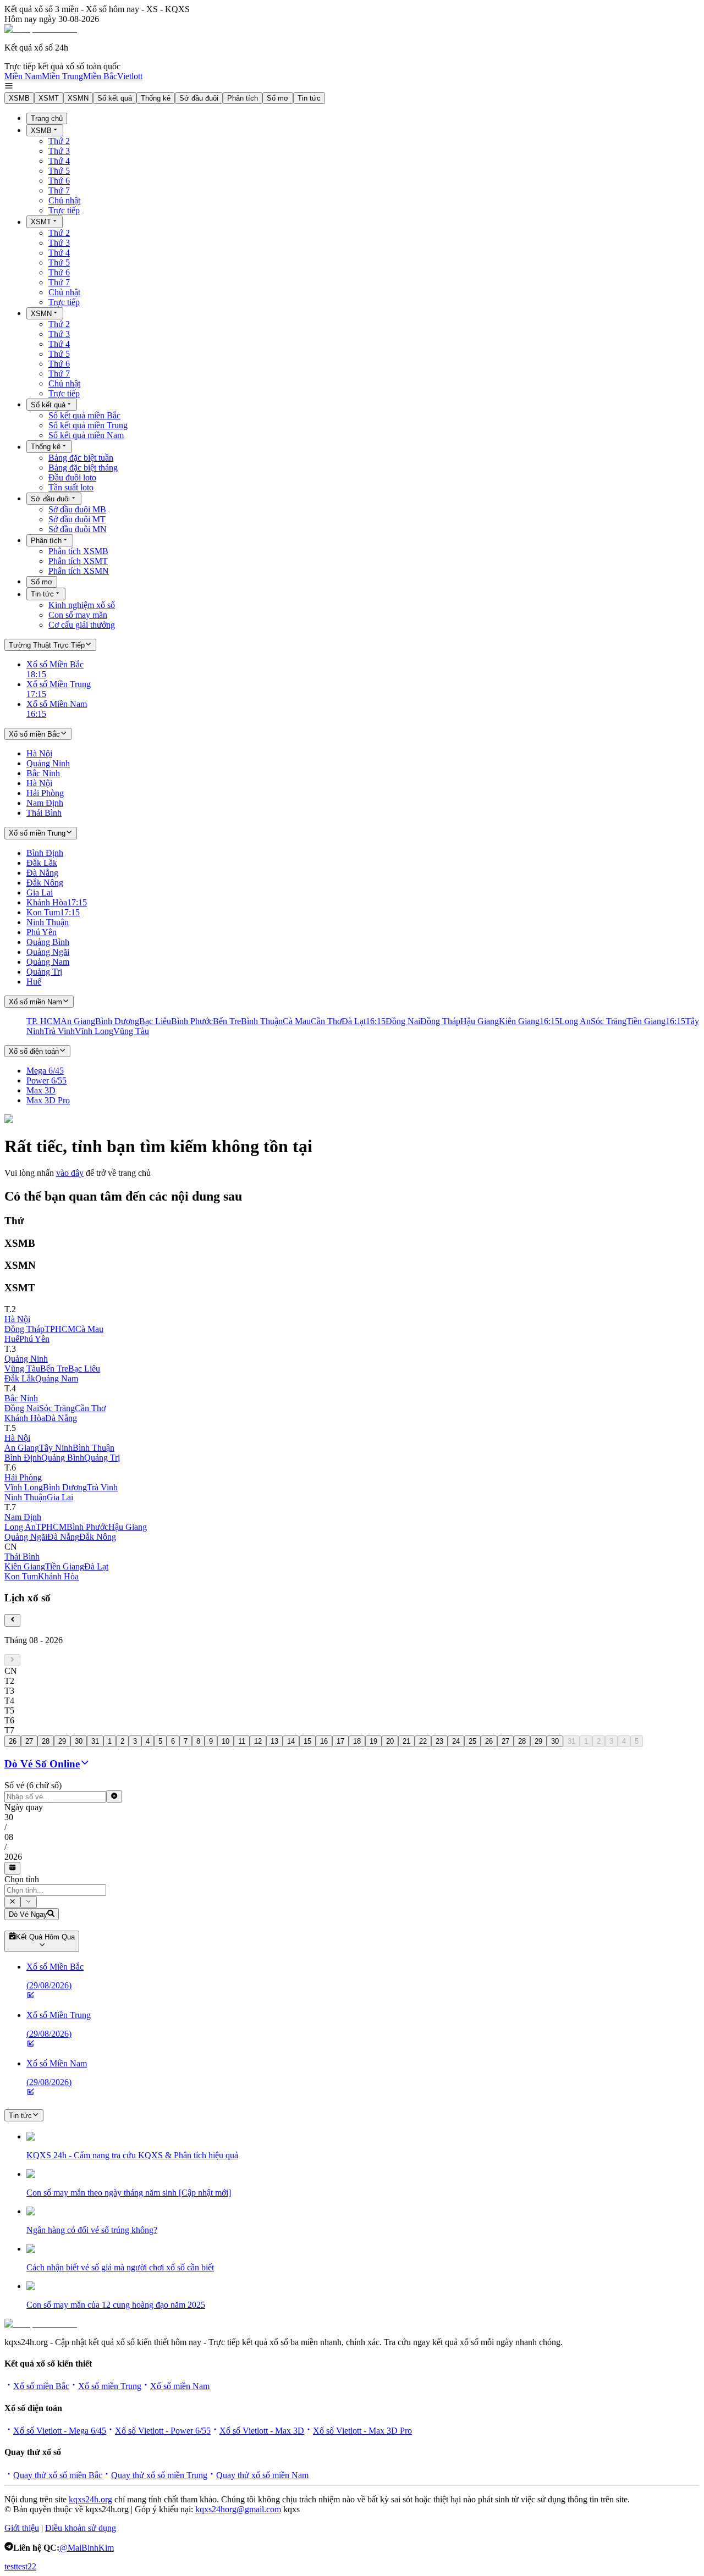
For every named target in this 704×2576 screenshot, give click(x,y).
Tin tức (309, 98)
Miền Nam (23, 76)
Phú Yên (34, 1339)
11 (242, 1741)
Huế (12, 1339)
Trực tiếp (64, 210)
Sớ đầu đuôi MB (77, 509)
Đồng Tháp (24, 1329)
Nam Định (23, 1517)
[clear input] (114, 1796)
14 (291, 1741)
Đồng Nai (22, 1408)
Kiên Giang (25, 1566)
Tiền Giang (65, 1566)
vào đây (70, 1173)
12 (258, 1741)
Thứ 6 (59, 181)
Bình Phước (87, 1527)
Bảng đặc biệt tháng (83, 468)
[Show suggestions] (12, 1902)
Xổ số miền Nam (180, 2386)
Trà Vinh (102, 1487)
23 (439, 1741)
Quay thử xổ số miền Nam (262, 2475)
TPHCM (60, 1329)
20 (390, 1741)
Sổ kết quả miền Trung (88, 425)
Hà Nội (17, 1319)
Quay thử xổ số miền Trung (159, 2475)
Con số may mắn (78, 615)
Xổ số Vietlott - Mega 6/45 (60, 2431)
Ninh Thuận (26, 1497)
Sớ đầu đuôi (199, 98)
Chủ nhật (64, 200)
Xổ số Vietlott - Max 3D (262, 2431)
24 (456, 1741)
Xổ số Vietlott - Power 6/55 (163, 2431)
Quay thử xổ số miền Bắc (58, 2475)
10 (226, 1741)
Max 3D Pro (48, 1100)
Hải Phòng (23, 1477)
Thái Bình (22, 1557)
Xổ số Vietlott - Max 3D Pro (362, 2431)
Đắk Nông (98, 1537)
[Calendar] (12, 1868)
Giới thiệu (22, 2528)
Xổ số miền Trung (110, 2386)
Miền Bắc (100, 76)
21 (406, 1741)
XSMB (19, 98)
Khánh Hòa (25, 1418)
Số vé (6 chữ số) (33, 1785)
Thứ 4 (59, 161)
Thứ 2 (59, 141)
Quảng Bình (63, 1458)
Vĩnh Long (24, 1487)
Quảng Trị (102, 1458)
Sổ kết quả (115, 98)
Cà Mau (89, 1329)
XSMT (49, 98)
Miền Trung (62, 76)
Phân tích (243, 98)
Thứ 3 (59, 151)
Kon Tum (21, 1576)
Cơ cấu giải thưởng (82, 625)
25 (472, 1741)
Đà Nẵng (61, 1418)
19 (373, 1741)
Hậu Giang (128, 1527)
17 (340, 1741)
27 (29, 1741)
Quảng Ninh (26, 1359)
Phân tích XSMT (78, 561)
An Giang (22, 1448)
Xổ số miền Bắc (41, 2386)
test (10, 2566)
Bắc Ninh (21, 1398)
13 (274, 1741)
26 (13, 1741)
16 (324, 1741)
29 (62, 1741)
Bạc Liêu (84, 1369)
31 (95, 1741)
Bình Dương (65, 1487)
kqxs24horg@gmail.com (238, 2509)
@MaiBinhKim (87, 2548)
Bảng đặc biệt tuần (81, 458)
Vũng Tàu (22, 1369)
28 (46, 1741)
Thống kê (156, 98)
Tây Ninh (56, 1448)
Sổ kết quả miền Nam (86, 435)
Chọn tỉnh (22, 1879)
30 (79, 1741)
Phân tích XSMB (78, 551)
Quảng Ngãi (26, 1537)
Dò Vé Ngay (28, 1914)
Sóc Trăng (57, 1408)
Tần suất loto (71, 487)
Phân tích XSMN (79, 571)
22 (423, 1741)
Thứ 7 (59, 190)
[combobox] (55, 1890)
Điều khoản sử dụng (81, 2528)
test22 (26, 2566)
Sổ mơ (278, 98)
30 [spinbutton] (9, 1817)
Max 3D (41, 1090)
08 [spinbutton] (9, 1837)
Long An (20, 1527)
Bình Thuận (94, 1448)
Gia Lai (60, 1497)
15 (307, 1741)
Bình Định (23, 1458)
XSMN (78, 98)
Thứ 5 (59, 171)
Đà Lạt (96, 1566)
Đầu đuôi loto (72, 477)
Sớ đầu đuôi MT (77, 519)
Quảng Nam (57, 1378)
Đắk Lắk (20, 1378)
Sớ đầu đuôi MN (78, 529)
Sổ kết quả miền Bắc (84, 415)
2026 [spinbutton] (13, 1857)
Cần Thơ (90, 1408)
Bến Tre (54, 1369)
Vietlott (130, 76)
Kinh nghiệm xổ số (82, 605)
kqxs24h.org (90, 2499)
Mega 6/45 (45, 1071)
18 (357, 1741)
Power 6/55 (46, 1080)
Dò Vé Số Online (42, 1764)
